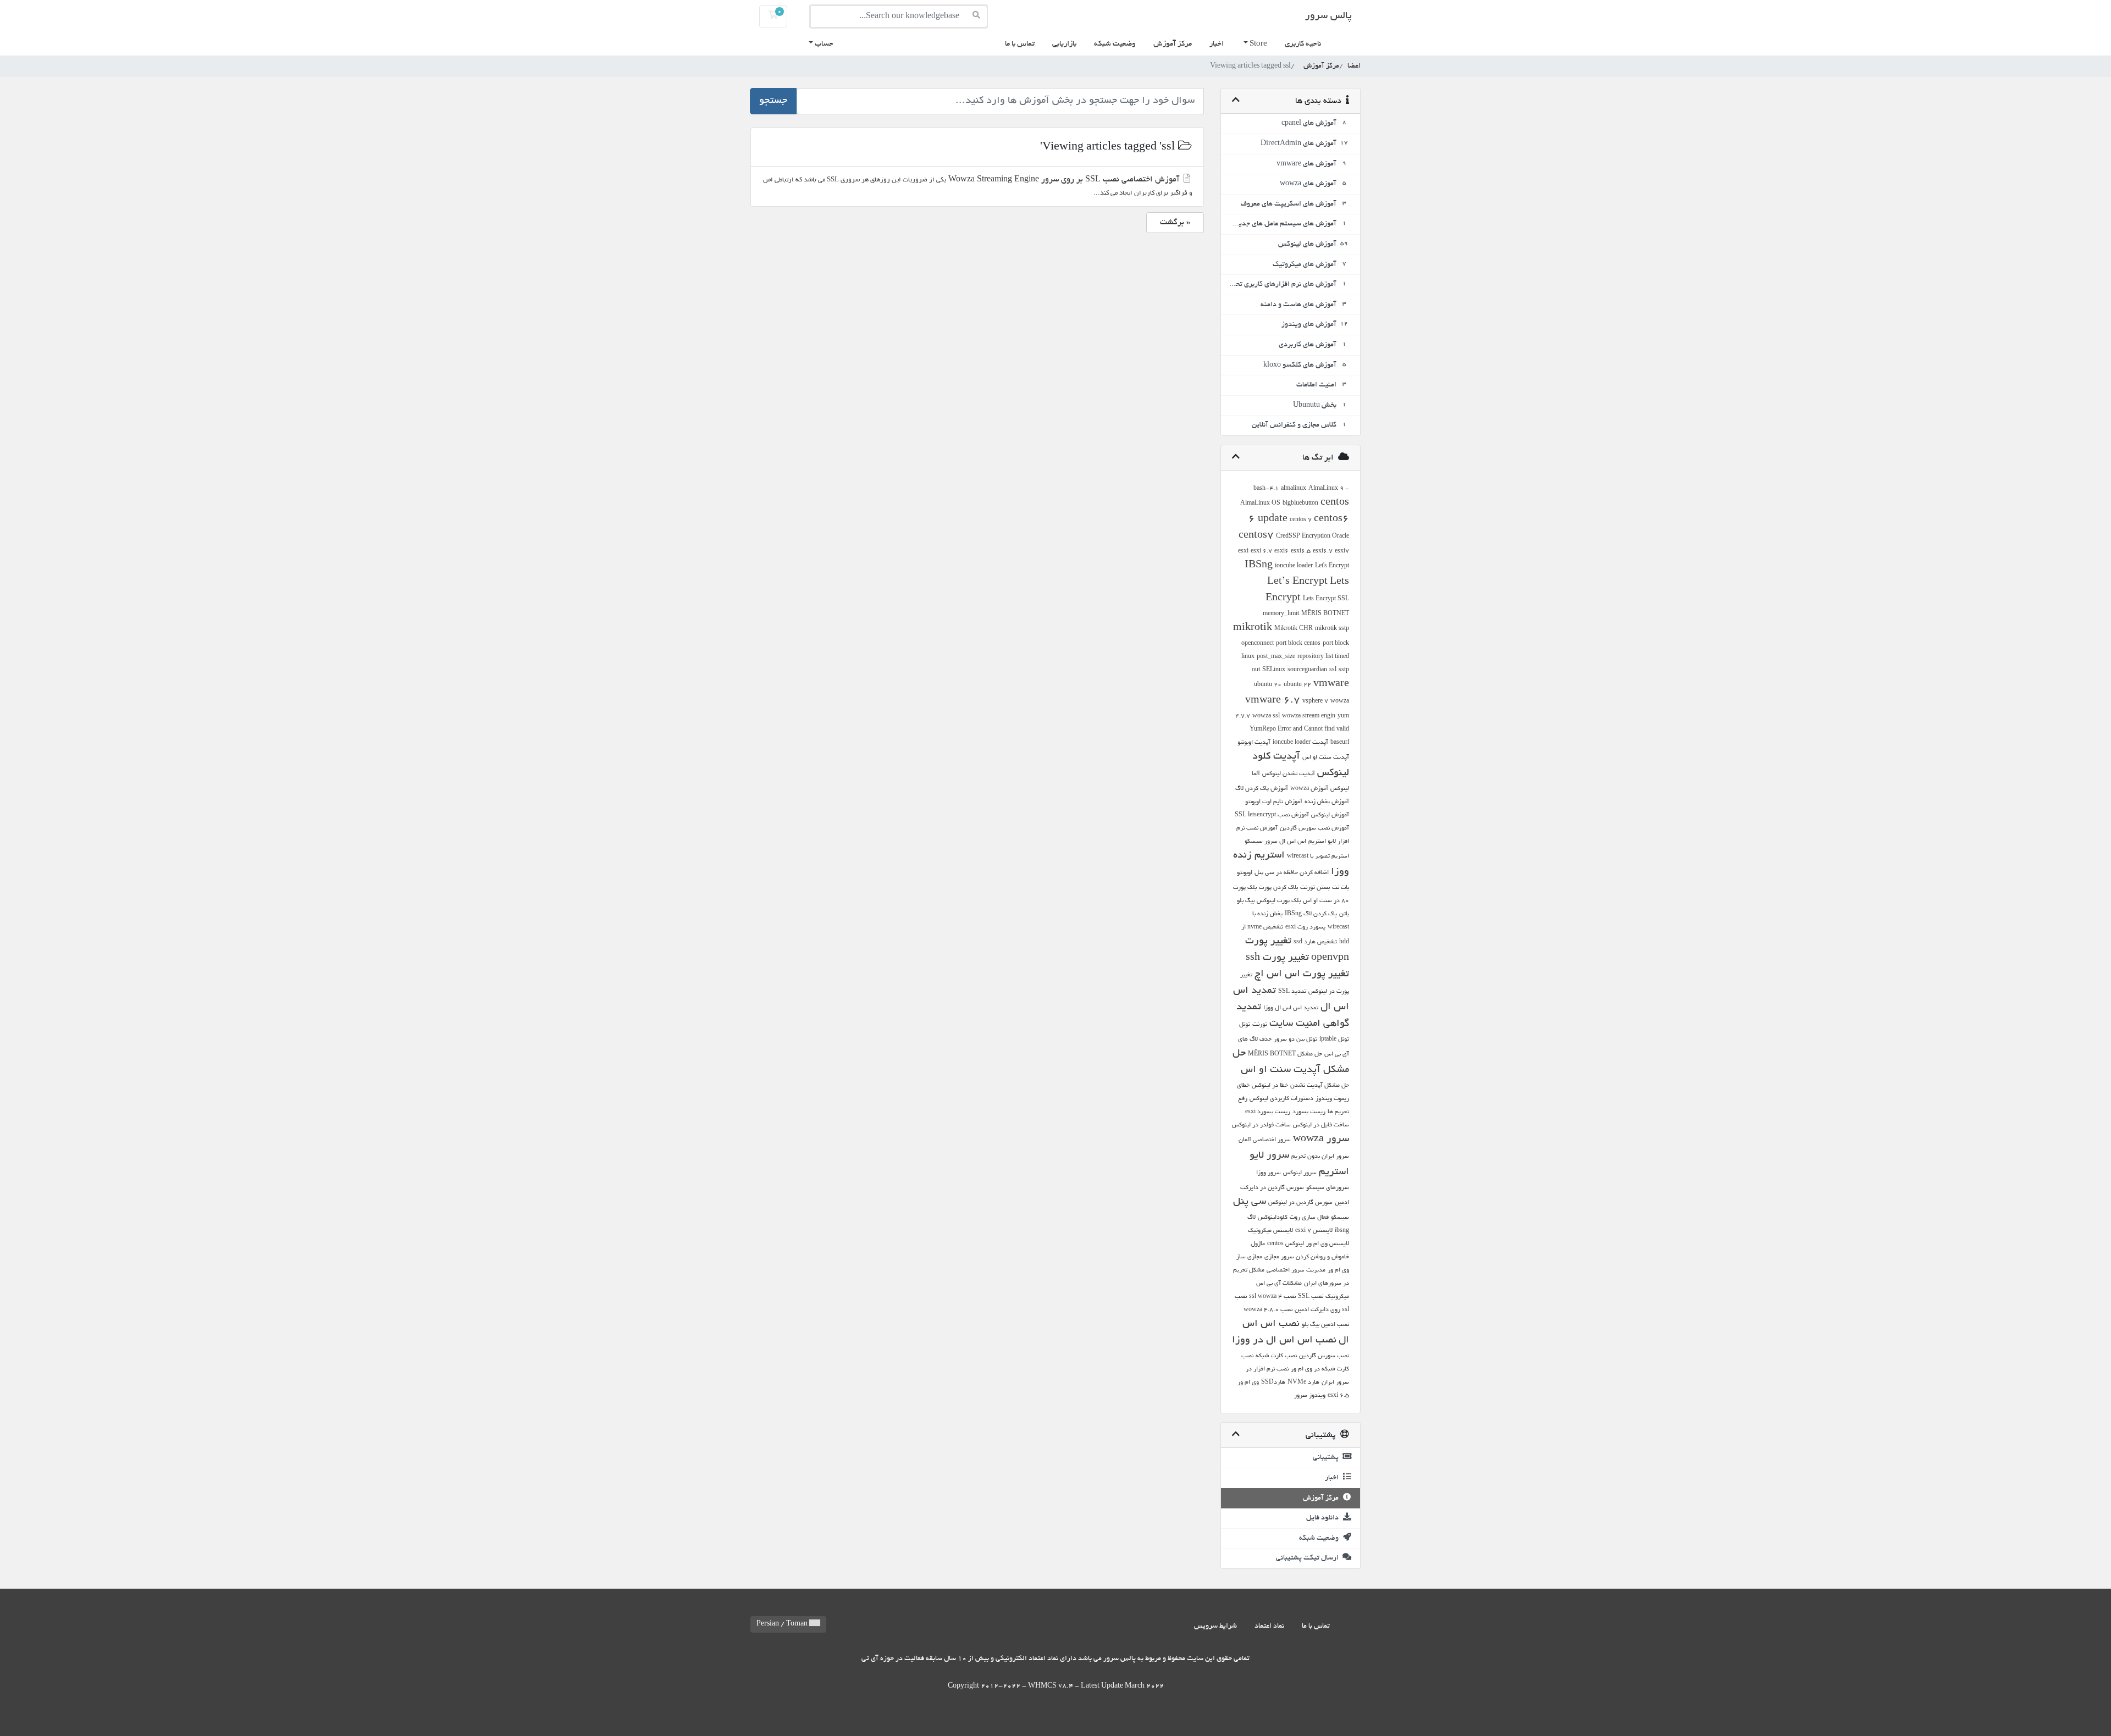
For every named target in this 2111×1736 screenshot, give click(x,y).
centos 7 (1301, 520)
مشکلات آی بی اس (1279, 1284)
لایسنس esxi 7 (1314, 1231)
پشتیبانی (1327, 1458)
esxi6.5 (1301, 551)
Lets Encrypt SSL (1326, 599)
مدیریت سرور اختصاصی (1296, 1270)
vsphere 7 (1315, 701)
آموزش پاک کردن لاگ (1262, 789)
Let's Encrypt (1332, 566)
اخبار (1217, 44)
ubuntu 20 (1268, 685)
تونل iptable (1334, 1040)
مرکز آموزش (1173, 44)
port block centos (1298, 644)
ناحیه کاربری (1303, 44)
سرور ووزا (1269, 1173)
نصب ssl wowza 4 (1272, 1297)
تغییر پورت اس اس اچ (1302, 975)
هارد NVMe (1303, 1383)
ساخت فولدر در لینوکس (1261, 1125)
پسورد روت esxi (1305, 927)
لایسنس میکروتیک (1270, 1231)
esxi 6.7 (1261, 551)
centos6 (1331, 519)
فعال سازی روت (1309, 1218)
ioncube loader (1294, 566)
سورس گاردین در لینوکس (1300, 1203)
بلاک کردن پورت (1278, 888)
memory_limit (1281, 614)
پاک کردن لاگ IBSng (1311, 914)
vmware (1331, 684)
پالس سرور (1328, 16)
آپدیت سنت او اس (1326, 758)
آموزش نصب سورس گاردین (1314, 828)
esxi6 (1281, 551)
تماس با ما (1020, 44)
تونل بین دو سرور (1295, 1040)
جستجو (773, 101)
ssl (1333, 670)
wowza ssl (1266, 716)
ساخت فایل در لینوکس (1321, 1125)
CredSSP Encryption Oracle (1313, 537)
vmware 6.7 (1273, 701)
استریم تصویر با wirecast (1318, 856)
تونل (1245, 1025)
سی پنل (1250, 1202)
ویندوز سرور (1310, 1396)
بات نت (1341, 888)
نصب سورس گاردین (1324, 1356)
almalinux (1294, 489)
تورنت (1260, 1025)
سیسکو (1340, 1218)
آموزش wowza (1309, 789)
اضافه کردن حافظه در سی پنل (1292, 873)
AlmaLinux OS (1260, 504)
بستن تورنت (1315, 888)
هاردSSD (1273, 1383)
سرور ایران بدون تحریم (1320, 1157)
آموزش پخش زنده (1327, 802)
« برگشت (1175, 223)
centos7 (1256, 536)
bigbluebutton (1300, 504)
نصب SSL (1311, 1297)
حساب (823, 44)
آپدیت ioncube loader (1300, 743)
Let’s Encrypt (1297, 582)
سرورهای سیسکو (1328, 1188)
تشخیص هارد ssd (1315, 942)
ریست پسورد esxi (1268, 1112)
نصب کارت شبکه (1276, 1356)
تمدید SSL (1292, 992)
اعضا (1354, 66)
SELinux (1274, 670)
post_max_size (1276, 657)
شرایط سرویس (1215, 1626)
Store (1258, 44)
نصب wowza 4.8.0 (1268, 1310)
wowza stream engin (1309, 716)
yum (1343, 716)
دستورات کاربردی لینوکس (1281, 1099)
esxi (1243, 551)
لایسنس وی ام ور (1328, 1244)
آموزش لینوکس (1330, 815)
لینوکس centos (1286, 1244)
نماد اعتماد (1269, 1626)
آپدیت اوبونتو (1254, 743)
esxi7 (1342, 551)
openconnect (1258, 644)
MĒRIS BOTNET (1325, 614)
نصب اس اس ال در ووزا (1284, 1341)
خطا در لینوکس (1270, 1086)
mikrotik (1253, 628)
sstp (1344, 670)
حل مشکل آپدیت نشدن (1320, 1086)
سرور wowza (1321, 1140)
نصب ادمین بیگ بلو (1325, 1325)
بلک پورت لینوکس (1279, 901)
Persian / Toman (783, 1624)
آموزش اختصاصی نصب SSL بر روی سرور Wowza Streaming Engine (978, 186)
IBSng (1259, 566)
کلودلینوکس (1273, 1218)
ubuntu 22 (1297, 685)
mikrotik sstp (1332, 629)
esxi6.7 (1323, 551)
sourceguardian (1307, 670)
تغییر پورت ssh (1277, 958)
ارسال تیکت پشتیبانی (1309, 1558)
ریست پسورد (1309, 1112)
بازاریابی (1064, 44)
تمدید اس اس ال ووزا (1291, 1008)
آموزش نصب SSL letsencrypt (1272, 815)
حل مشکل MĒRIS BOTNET (1285, 1054)
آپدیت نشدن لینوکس (1289, 774)
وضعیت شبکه (1115, 44)
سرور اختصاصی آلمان (1265, 1140)
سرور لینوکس (1300, 1173)
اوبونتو (1245, 873)
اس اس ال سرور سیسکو (1275, 842)
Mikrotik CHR (1294, 629)
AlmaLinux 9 (1326, 489)
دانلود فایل (1324, 1518)
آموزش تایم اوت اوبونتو (1274, 802)
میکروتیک (1337, 1297)
